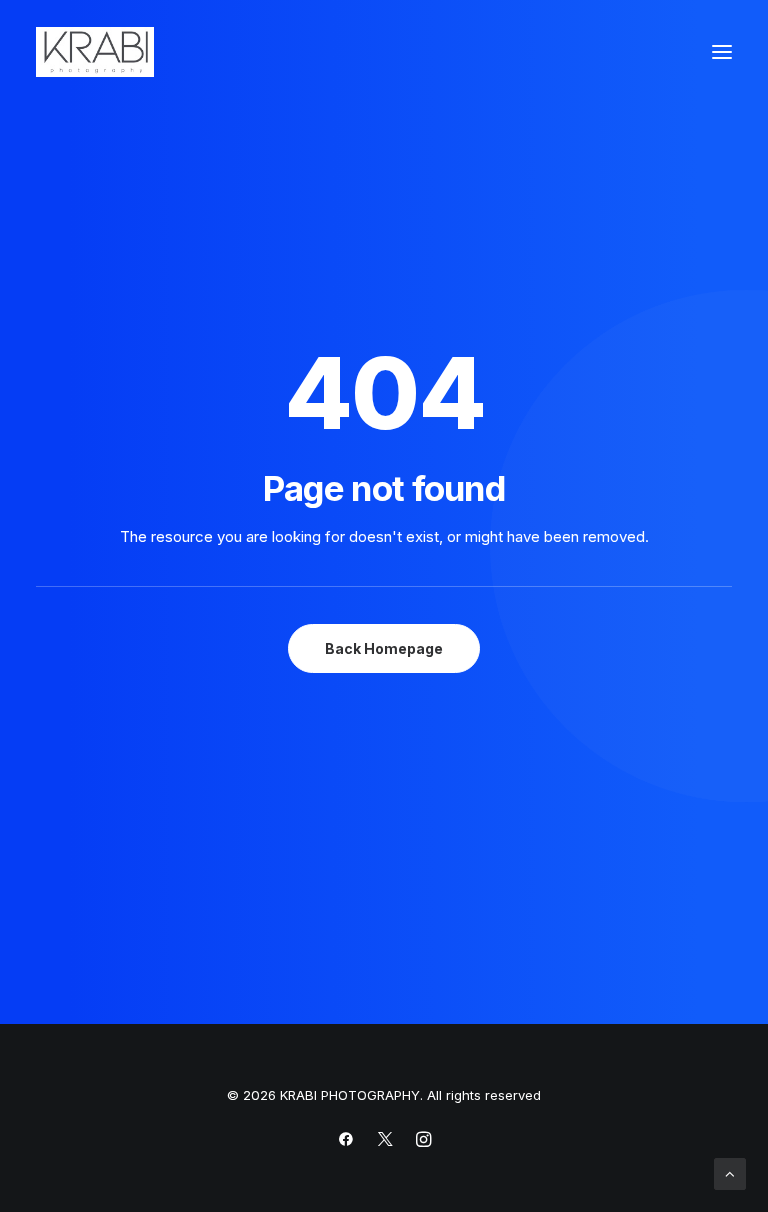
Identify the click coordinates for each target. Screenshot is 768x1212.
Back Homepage (384, 648)
